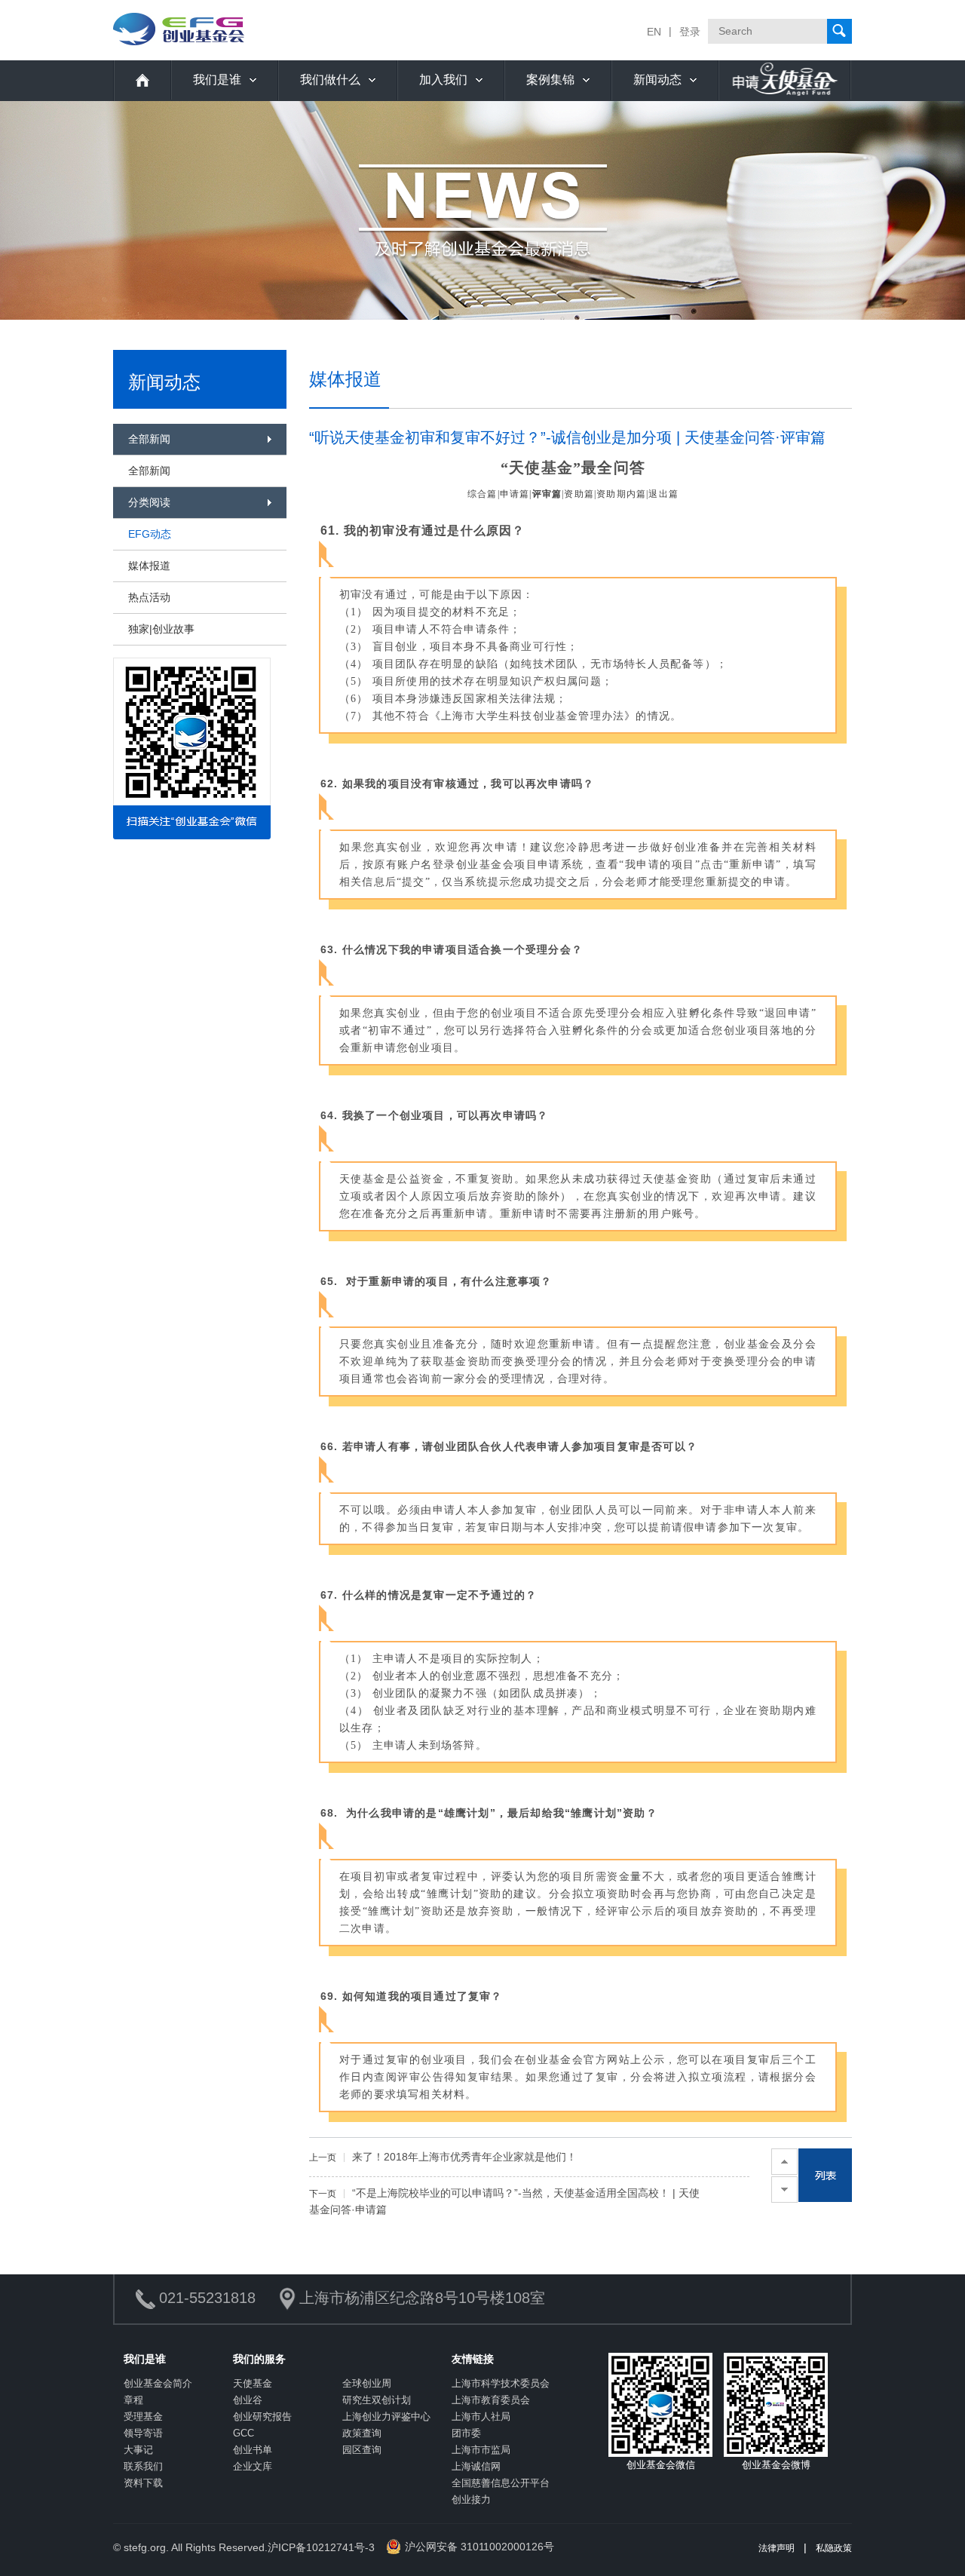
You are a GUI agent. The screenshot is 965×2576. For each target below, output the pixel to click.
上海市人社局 (481, 2417)
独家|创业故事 (161, 629)
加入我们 (443, 80)
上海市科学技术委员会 (501, 2383)
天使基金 (253, 2383)
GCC (244, 2433)
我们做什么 (330, 80)
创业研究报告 (262, 2417)
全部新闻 (149, 471)
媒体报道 (149, 566)
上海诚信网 (476, 2466)
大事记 (138, 2450)
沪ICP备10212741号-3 (321, 2547)
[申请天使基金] (785, 80)
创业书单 (253, 2450)
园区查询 (362, 2450)
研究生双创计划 (377, 2400)
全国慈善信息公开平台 (501, 2483)
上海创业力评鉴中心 (386, 2417)
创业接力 (471, 2499)
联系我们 (143, 2466)
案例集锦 (550, 80)
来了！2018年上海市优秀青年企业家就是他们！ (443, 2157)
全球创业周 (367, 2383)
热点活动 (149, 597)
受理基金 (143, 2417)
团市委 (466, 2433)
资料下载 (143, 2483)
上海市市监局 (481, 2450)
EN (654, 32)
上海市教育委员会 (491, 2400)
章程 (133, 2400)
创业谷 (248, 2400)
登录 (690, 32)
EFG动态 (150, 534)
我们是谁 (217, 80)
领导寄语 (143, 2433)
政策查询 (362, 2433)
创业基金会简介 (158, 2383)
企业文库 (253, 2466)
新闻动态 (657, 80)
